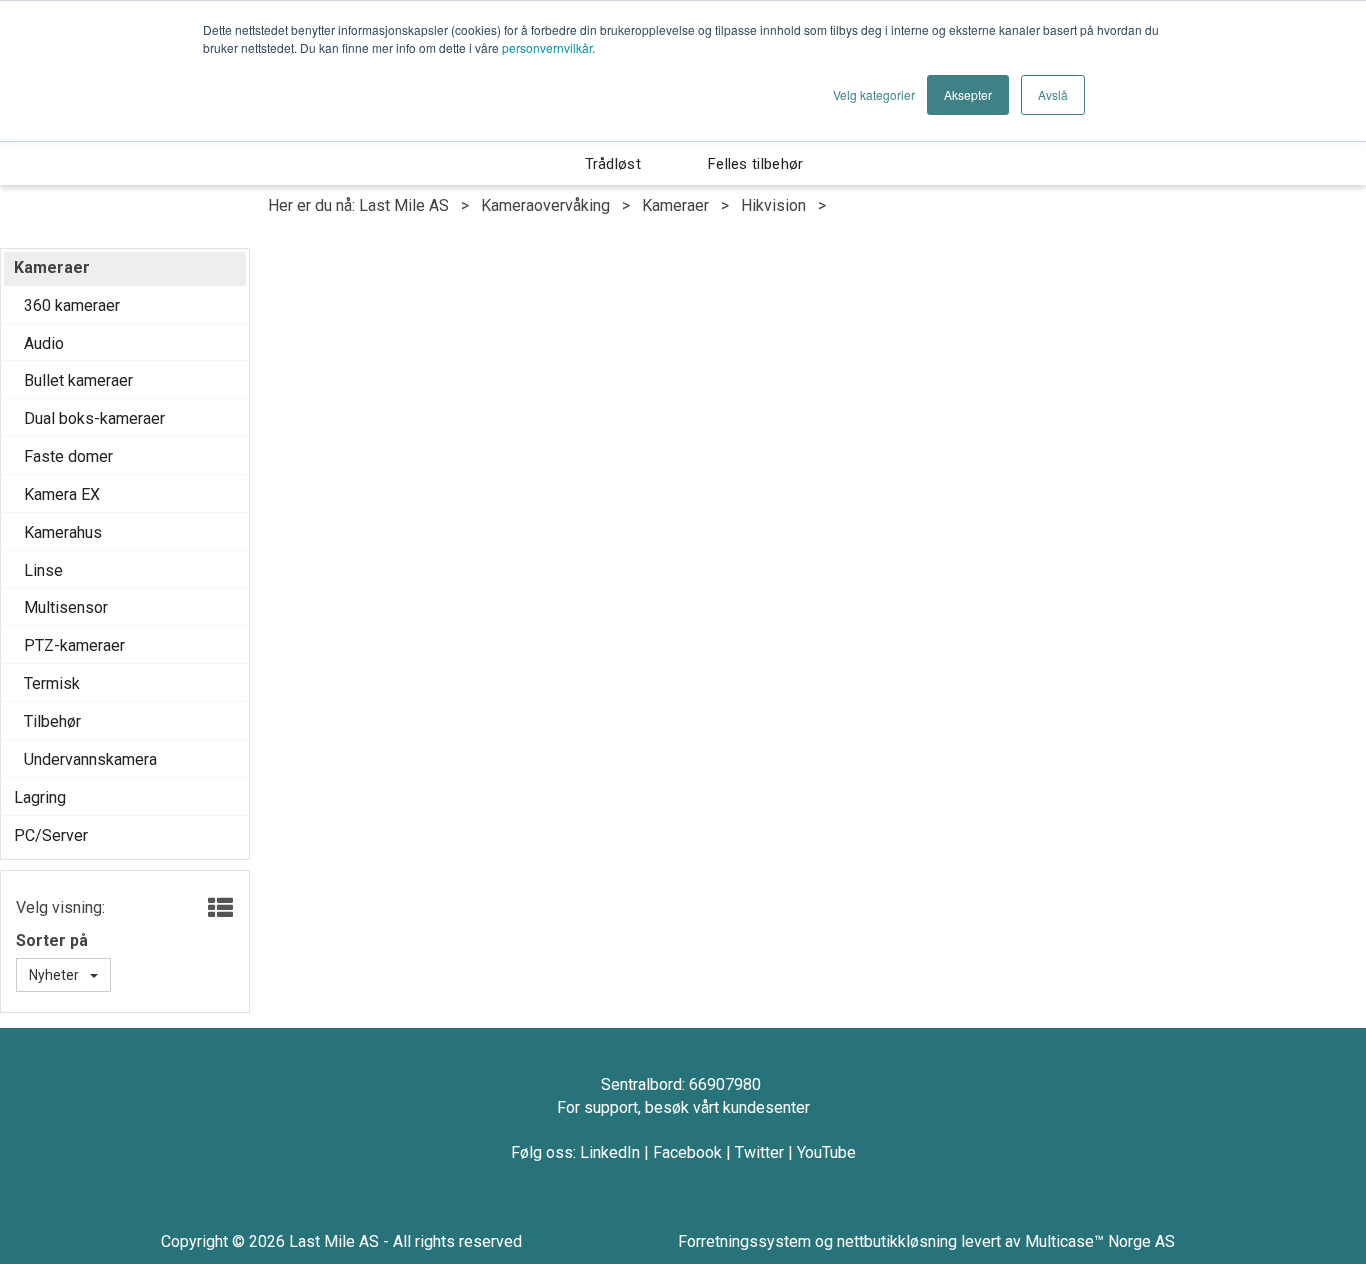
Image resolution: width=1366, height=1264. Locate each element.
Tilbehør (52, 721)
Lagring (40, 797)
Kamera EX (62, 494)
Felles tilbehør (756, 164)
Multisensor (66, 607)
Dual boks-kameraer (94, 418)
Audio (44, 343)
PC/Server (51, 835)
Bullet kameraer (78, 380)
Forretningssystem (744, 1241)
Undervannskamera (90, 759)
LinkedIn (610, 1152)
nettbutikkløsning (897, 1241)
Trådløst (613, 164)
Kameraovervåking (545, 205)
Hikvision (773, 205)
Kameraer (675, 205)
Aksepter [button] (968, 94)
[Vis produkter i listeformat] (218, 909)
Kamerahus (63, 532)
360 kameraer (72, 305)
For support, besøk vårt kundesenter (683, 1107)
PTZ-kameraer (74, 645)
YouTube (826, 1152)
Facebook (687, 1152)
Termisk (52, 683)
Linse (43, 570)
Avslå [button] (1053, 94)
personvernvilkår (547, 47)
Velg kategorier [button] (874, 94)
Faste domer (68, 456)
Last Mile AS (404, 205)
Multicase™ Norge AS (1100, 1241)
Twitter (759, 1152)
